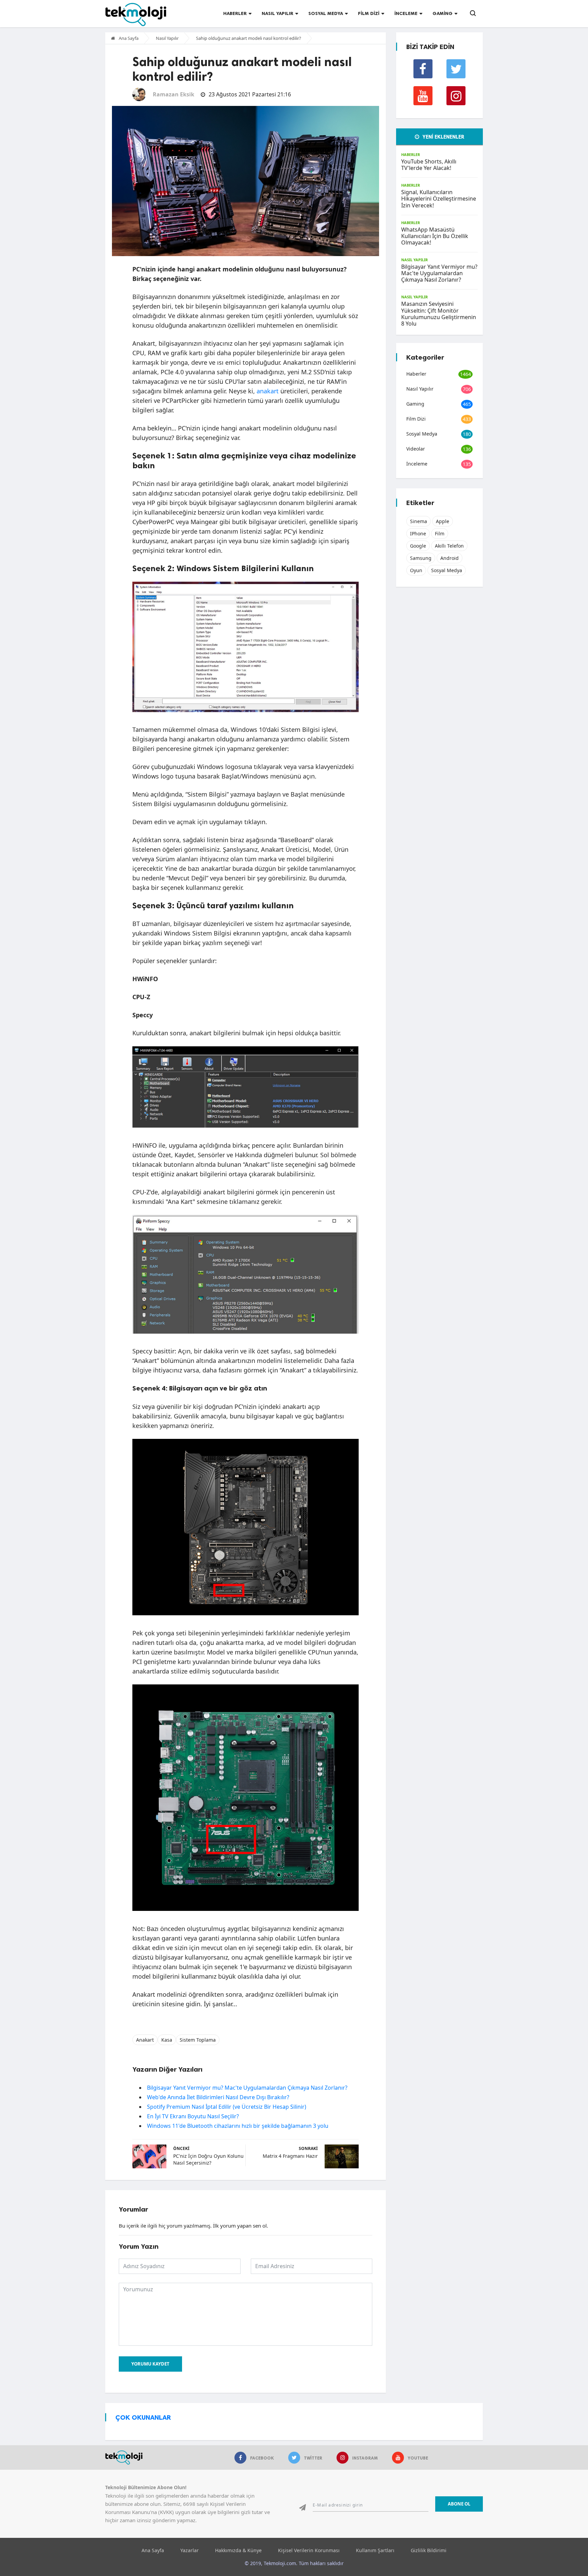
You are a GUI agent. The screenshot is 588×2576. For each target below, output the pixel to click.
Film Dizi (369, 13)
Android (450, 558)
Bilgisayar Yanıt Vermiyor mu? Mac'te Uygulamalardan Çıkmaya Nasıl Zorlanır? (247, 2088)
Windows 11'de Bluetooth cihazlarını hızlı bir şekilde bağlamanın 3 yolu (238, 2126)
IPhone (418, 533)
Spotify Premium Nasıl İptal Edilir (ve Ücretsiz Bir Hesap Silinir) (227, 2107)
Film (440, 533)
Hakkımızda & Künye (238, 2550)
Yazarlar (190, 2550)
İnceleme (406, 13)
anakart (268, 391)
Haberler (235, 13)
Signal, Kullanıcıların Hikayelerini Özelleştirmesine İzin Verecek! (439, 199)
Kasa (167, 2040)
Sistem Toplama (198, 2040)
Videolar (416, 449)
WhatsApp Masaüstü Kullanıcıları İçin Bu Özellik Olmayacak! (435, 236)
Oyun (416, 570)
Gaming (443, 13)
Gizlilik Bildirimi (429, 2550)
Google (418, 546)
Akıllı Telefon (449, 546)
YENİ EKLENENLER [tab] (443, 137)
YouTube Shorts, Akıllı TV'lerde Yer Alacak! (429, 165)
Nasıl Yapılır (277, 13)
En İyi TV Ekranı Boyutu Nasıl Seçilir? (193, 2116)
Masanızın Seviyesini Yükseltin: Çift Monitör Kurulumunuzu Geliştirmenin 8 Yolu (439, 314)
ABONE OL (459, 2504)
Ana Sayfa (128, 38)
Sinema (419, 521)
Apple (443, 521)
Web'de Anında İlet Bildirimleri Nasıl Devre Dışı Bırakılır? (218, 2097)
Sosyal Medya (326, 13)
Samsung (421, 558)
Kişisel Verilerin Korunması (309, 2550)
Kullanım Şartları (375, 2550)
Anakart (145, 2040)
